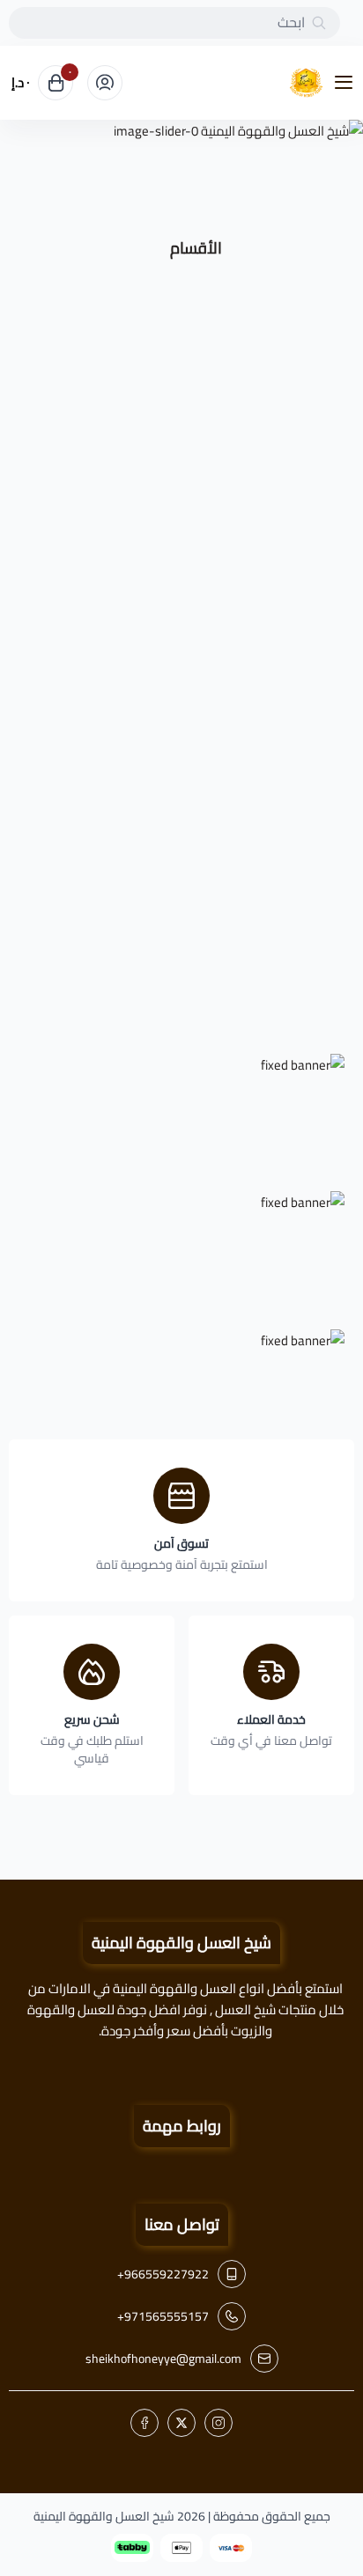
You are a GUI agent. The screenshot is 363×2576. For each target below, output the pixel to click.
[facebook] (144, 2423)
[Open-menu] (347, 83)
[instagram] (219, 2423)
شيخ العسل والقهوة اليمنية (104, 2516)
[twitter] (181, 2423)
